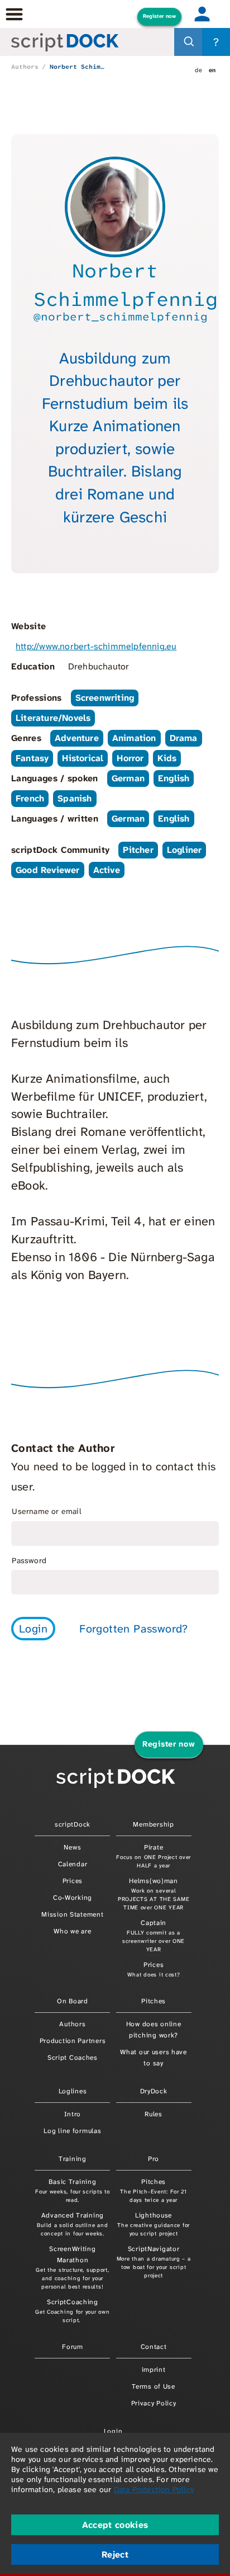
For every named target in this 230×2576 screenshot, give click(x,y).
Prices (73, 1881)
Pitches (154, 2001)
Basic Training (72, 2190)
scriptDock (73, 1824)
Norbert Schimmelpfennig (77, 67)
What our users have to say (154, 2058)
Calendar (73, 1864)
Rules (154, 2114)
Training (73, 2159)
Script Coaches (73, 2058)
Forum (73, 2347)
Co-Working (73, 1898)
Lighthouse (154, 2224)
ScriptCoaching (72, 2311)
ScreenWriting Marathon (72, 2267)
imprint (154, 2370)
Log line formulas (72, 2131)
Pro (154, 2159)
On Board (73, 2001)
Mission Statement (72, 1914)
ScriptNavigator (154, 2262)
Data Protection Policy (154, 2489)
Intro (73, 2114)
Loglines (73, 2091)
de (198, 70)
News (72, 1847)
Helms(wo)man (154, 1894)
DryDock (154, 2091)
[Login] (202, 14)
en (212, 70)
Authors (25, 67)
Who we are (72, 1931)
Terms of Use (154, 2386)
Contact (154, 2347)
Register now (159, 16)
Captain (154, 1936)
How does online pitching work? (154, 2030)
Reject (115, 2554)
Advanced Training (72, 2224)
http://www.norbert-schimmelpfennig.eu (96, 646)
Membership (153, 1824)
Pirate (154, 1856)
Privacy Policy (154, 2403)
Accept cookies (115, 2525)
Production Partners (73, 2041)
